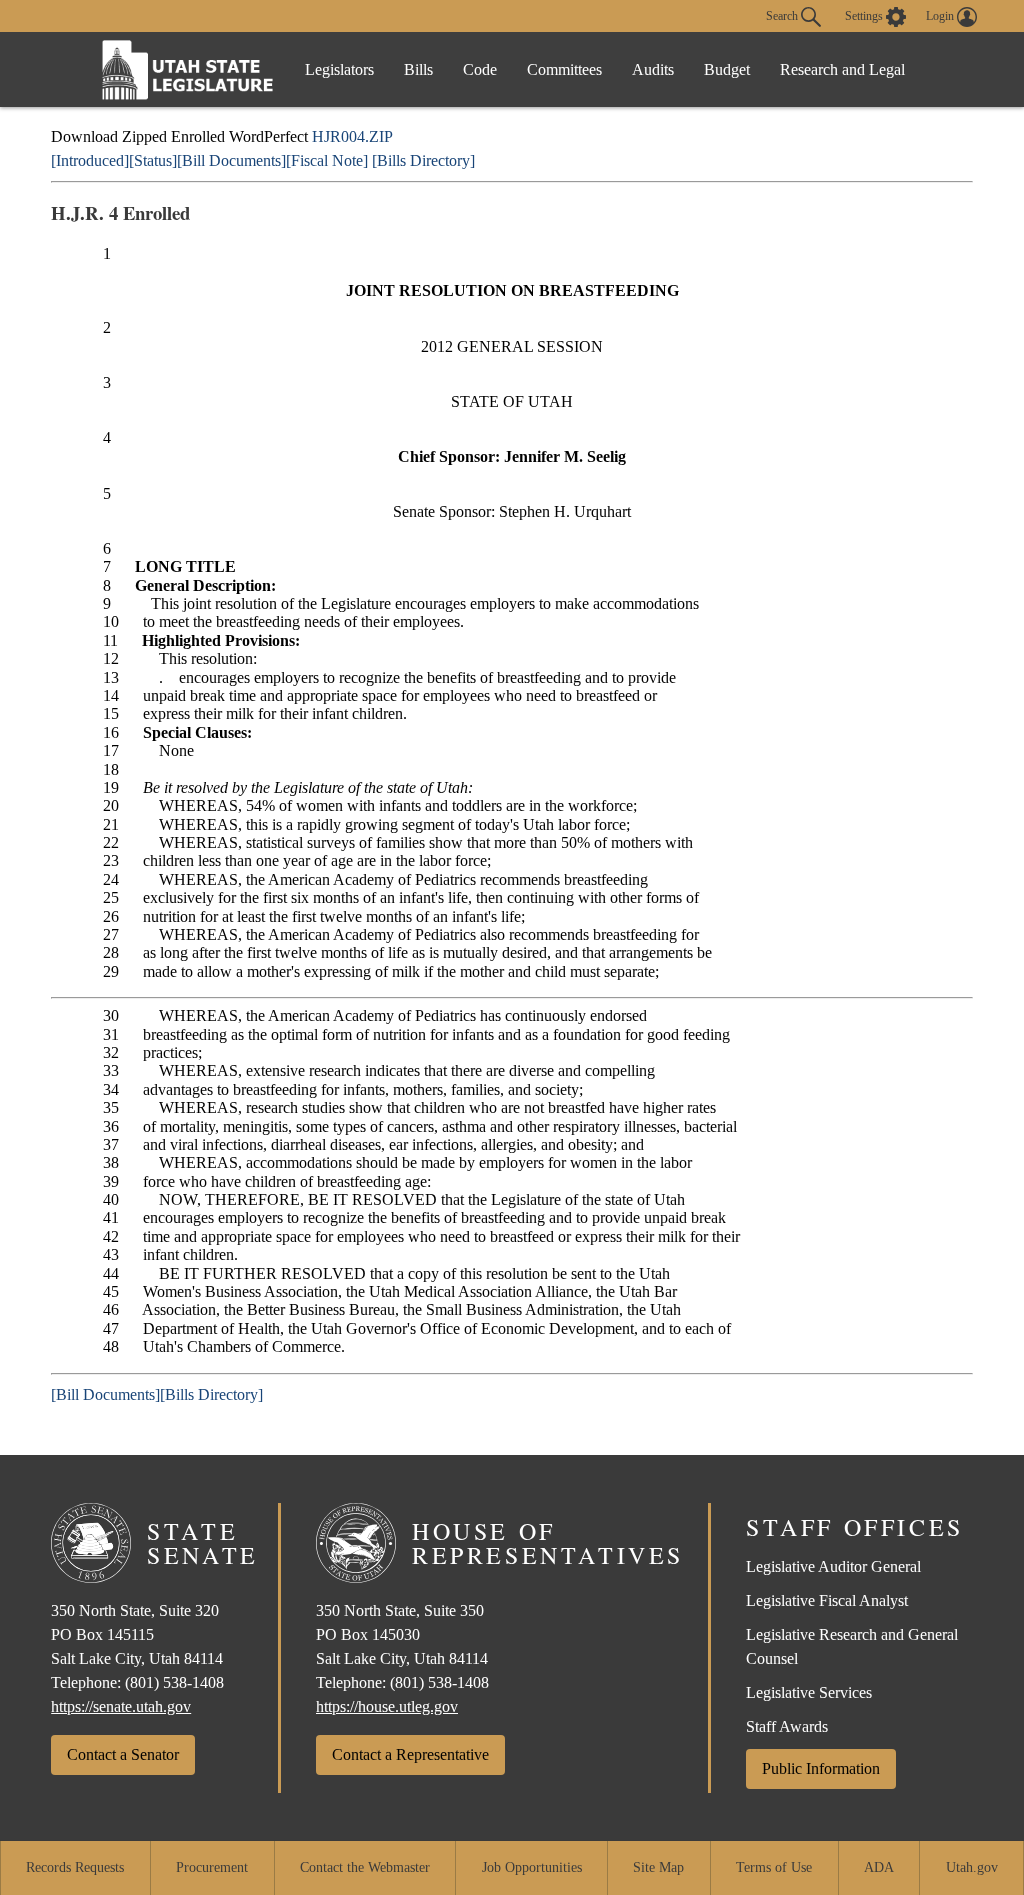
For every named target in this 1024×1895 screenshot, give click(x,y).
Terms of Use (774, 1867)
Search (783, 15)
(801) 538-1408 (174, 1682)
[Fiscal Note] (327, 160)
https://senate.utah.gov (121, 1706)
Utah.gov (972, 1867)
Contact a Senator (123, 1754)
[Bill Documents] (231, 160)
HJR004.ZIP (352, 136)
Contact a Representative (410, 1754)
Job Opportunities (532, 1867)
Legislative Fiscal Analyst (827, 1600)
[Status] (153, 160)
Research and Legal (842, 69)
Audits (653, 69)
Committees (564, 69)
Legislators (339, 69)
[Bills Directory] (423, 160)
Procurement (212, 1867)
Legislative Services (809, 1692)
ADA (879, 1867)
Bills (418, 69)
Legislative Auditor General (833, 1566)
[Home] (188, 69)
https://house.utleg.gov (387, 1706)
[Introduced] (90, 160)
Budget (727, 69)
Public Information (821, 1768)
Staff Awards (787, 1726)
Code (480, 69)
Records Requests (75, 1867)
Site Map (658, 1867)
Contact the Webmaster (365, 1867)
